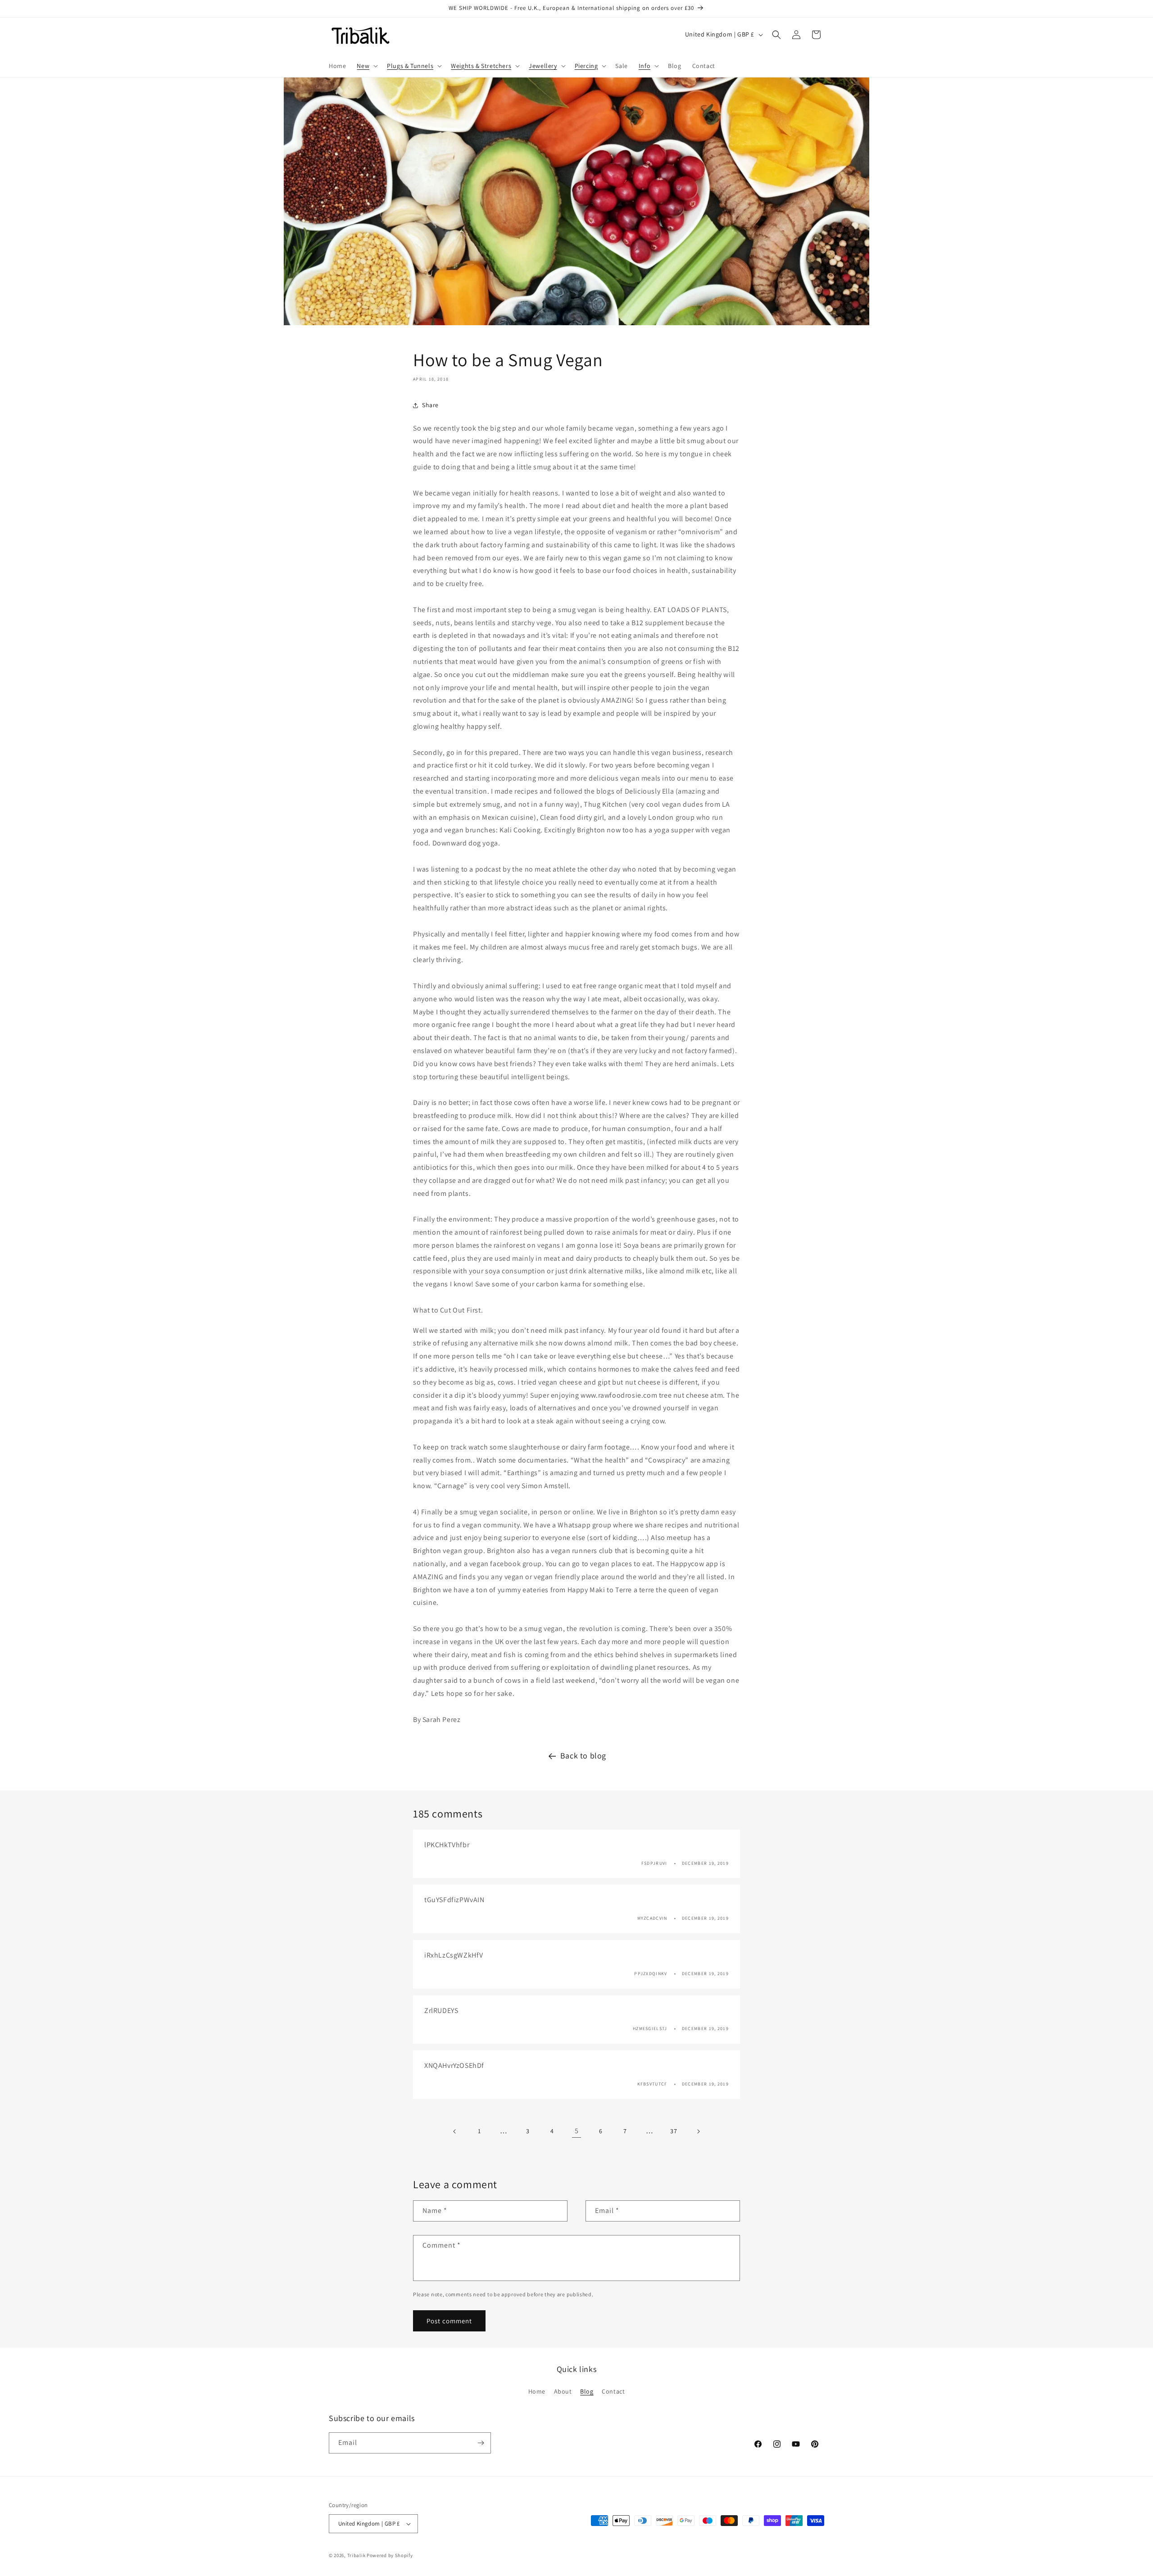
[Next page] (698, 2131)
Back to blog (583, 1756)
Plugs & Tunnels (410, 66)
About (563, 2391)
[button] (366, 66)
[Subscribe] (481, 2443)
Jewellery (543, 66)
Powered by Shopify (390, 2555)
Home (537, 2391)
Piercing (586, 66)
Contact (613, 2391)
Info (645, 66)
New (363, 66)
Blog (587, 2391)
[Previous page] (455, 2131)
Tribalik (356, 2555)
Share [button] (430, 405)
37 (674, 2131)
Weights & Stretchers (481, 66)
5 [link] (577, 2131)
